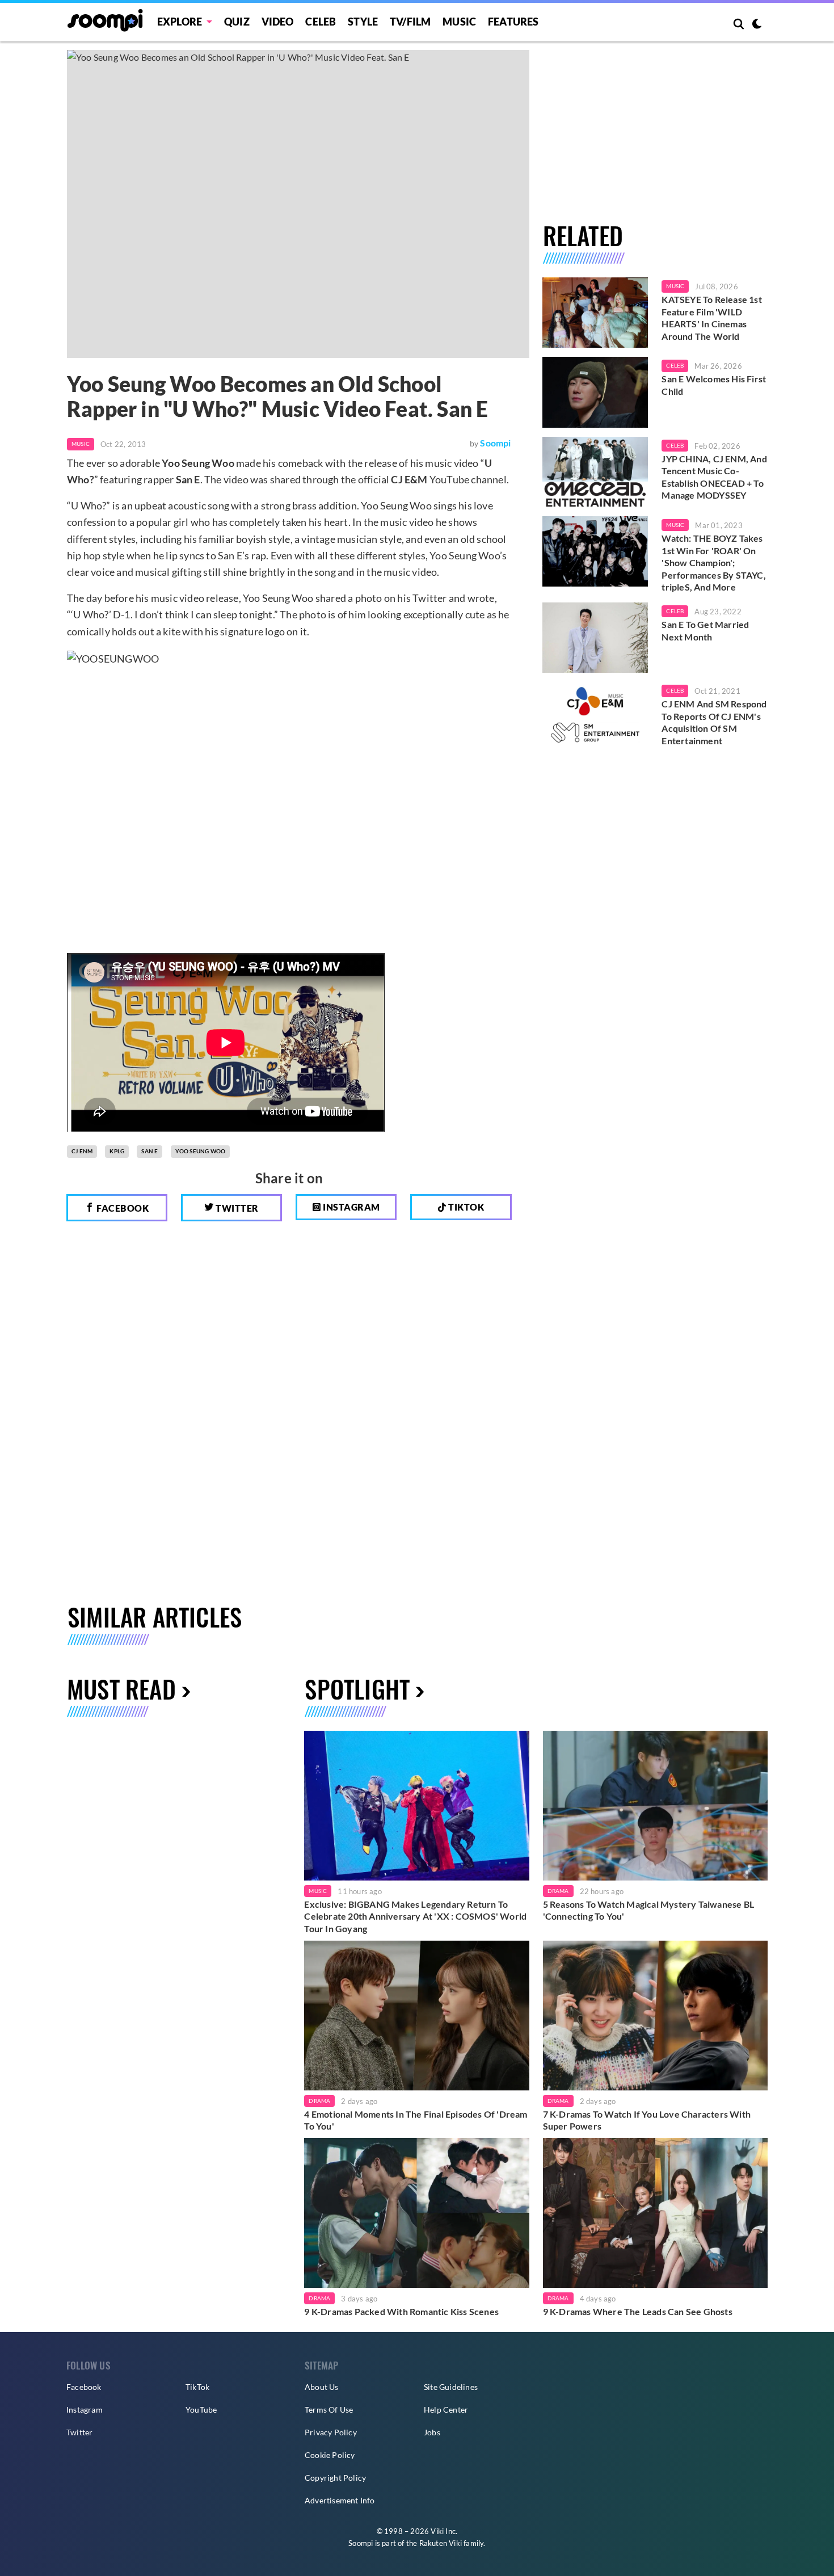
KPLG (117, 1151)
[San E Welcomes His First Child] (595, 392)
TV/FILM (410, 22)
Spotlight (357, 1688)
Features (513, 22)
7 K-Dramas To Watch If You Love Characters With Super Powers (647, 2120)
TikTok (197, 2387)
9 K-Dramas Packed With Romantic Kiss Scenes (401, 2311)
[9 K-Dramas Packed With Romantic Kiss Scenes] (416, 2213)
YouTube (201, 2410)
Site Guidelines (451, 2387)
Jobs (432, 2432)
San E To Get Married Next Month (705, 631)
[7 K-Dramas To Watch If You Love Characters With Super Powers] (655, 2016)
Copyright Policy (335, 2478)
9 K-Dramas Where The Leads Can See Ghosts (638, 2311)
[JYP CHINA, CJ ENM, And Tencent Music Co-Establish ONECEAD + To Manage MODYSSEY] (595, 472)
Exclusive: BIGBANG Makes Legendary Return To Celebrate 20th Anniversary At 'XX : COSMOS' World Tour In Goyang (415, 1916)
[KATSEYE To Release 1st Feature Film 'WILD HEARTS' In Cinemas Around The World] (595, 313)
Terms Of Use (329, 2410)
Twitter (236, 1208)
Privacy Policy (331, 2432)
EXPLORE (180, 22)
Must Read (121, 1688)
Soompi (495, 443)
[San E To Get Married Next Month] (595, 638)
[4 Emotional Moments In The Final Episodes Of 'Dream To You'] (416, 2016)
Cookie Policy (330, 2455)
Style (363, 22)
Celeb (321, 22)
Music (459, 22)
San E (149, 1151)
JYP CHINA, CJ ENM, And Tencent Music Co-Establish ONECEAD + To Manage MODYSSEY (714, 477)
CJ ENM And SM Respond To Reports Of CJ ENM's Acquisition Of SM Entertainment (714, 722)
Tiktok (466, 1207)
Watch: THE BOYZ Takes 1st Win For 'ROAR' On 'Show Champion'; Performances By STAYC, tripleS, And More (713, 562)
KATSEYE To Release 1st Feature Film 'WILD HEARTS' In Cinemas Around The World (711, 318)
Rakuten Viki (441, 2543)
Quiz (237, 22)
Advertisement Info (340, 2500)
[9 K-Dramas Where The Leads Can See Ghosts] (655, 2213)
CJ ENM (82, 1151)
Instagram (351, 1207)
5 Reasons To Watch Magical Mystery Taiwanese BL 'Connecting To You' (648, 1910)
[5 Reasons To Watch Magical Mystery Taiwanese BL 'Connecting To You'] (655, 1806)
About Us (322, 2387)
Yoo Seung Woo (201, 1151)
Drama (558, 1891)
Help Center (446, 2410)
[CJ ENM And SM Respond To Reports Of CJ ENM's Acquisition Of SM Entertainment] (595, 717)
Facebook (122, 1208)
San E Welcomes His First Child (714, 385)
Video (278, 22)
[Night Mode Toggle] (757, 25)
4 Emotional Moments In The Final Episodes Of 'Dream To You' (416, 2120)
